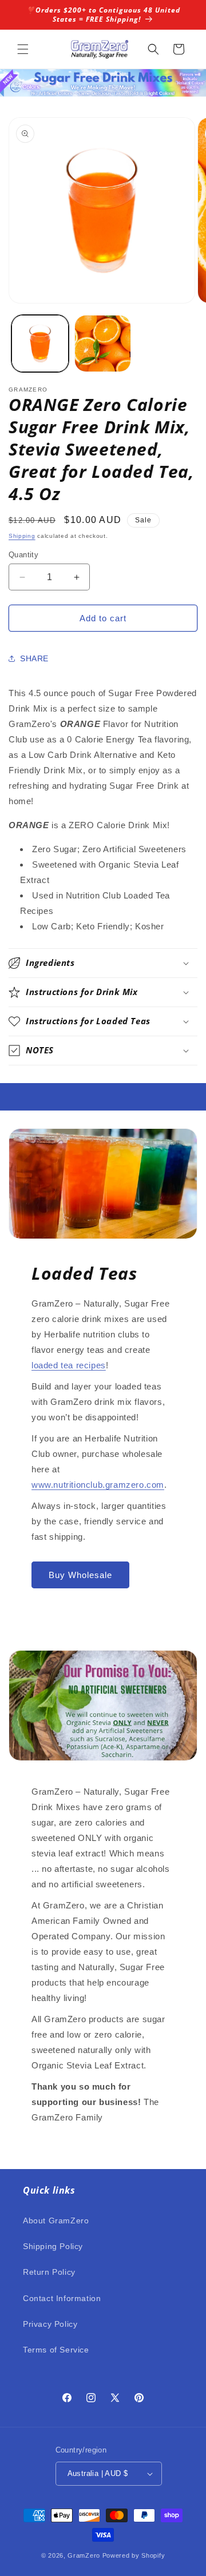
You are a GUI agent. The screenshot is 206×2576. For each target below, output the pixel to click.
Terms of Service (56, 2350)
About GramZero (56, 2220)
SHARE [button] (34, 658)
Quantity (23, 555)
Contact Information (62, 2298)
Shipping (22, 536)
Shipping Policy (53, 2246)
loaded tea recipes (69, 1365)
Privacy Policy (50, 2324)
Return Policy (49, 2272)
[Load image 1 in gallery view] (40, 344)
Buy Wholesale (80, 1575)
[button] (23, 49)
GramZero (84, 2555)
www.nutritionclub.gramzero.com (98, 1485)
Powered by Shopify (134, 2555)
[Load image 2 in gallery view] (103, 344)
